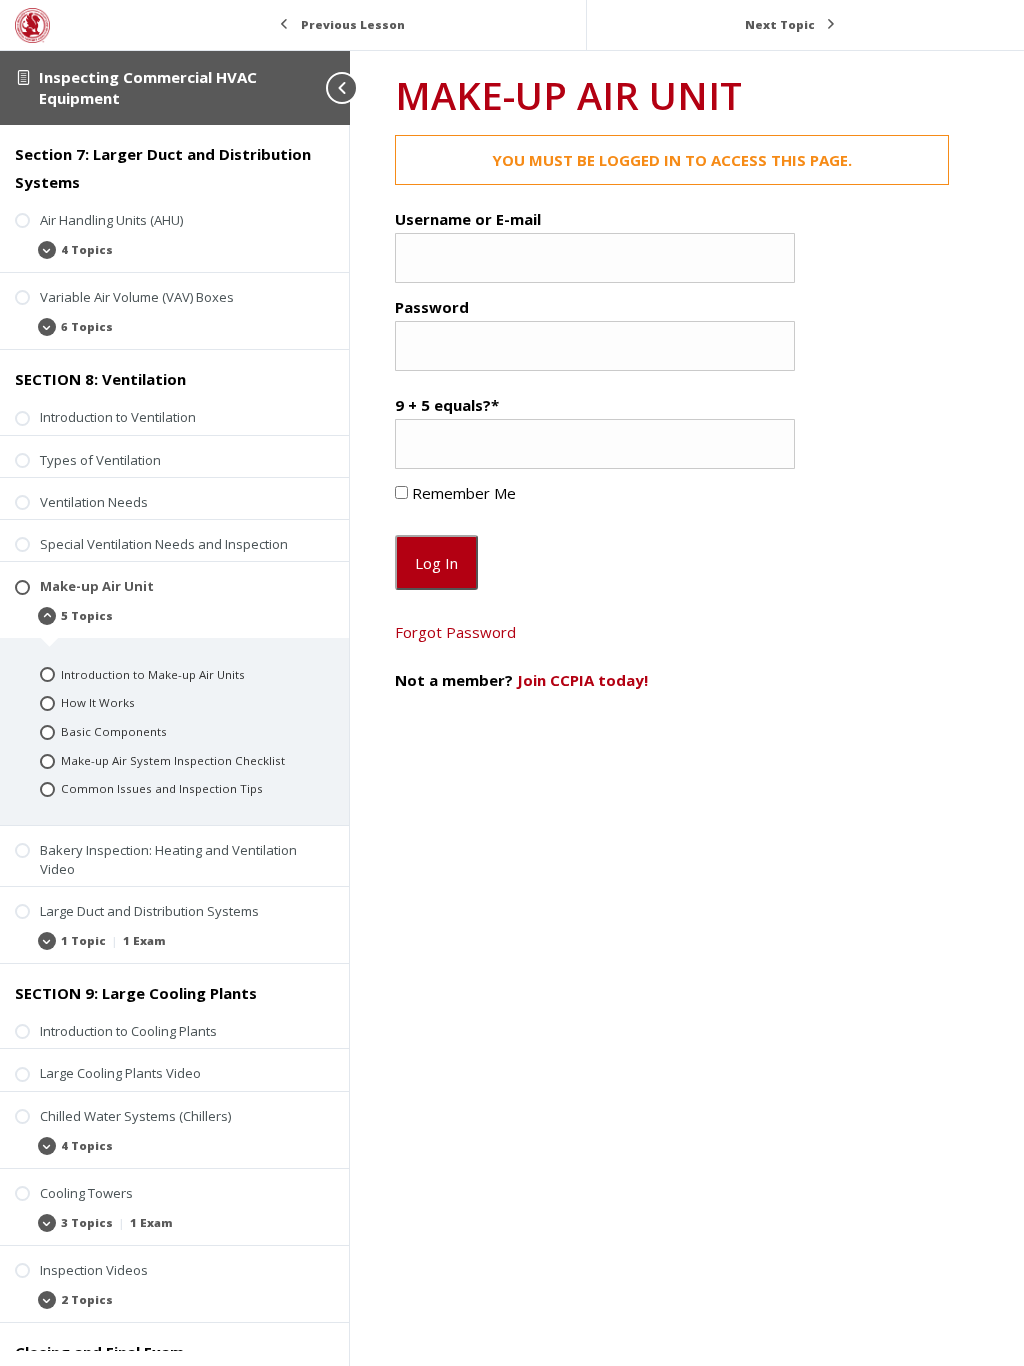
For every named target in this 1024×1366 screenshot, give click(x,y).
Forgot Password (455, 632)
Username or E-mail (468, 219)
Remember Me (462, 493)
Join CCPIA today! (582, 680)
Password (432, 307)
